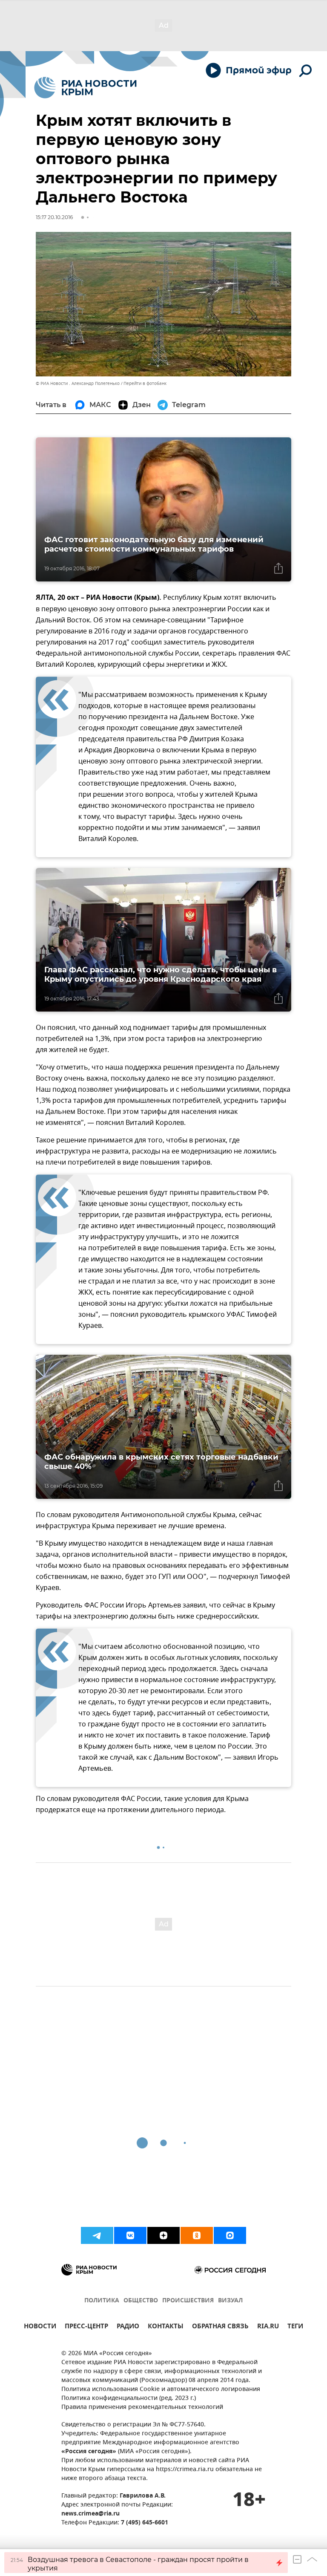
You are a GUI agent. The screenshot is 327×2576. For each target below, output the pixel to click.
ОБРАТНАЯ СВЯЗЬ (220, 2327)
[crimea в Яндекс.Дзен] (163, 2235)
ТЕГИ (295, 2327)
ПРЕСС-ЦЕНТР (86, 2327)
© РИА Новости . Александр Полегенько (78, 383)
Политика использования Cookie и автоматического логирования (161, 2390)
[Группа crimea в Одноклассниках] (197, 2235)
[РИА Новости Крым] (85, 88)
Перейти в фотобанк (145, 383)
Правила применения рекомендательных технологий (142, 2407)
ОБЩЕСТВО (141, 2301)
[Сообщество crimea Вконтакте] (130, 2235)
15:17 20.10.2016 (54, 217)
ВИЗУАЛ (230, 2301)
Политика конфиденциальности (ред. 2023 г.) (129, 2398)
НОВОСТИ (40, 2327)
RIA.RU (268, 2327)
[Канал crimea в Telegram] (97, 2235)
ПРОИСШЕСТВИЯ (188, 2301)
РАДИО (128, 2327)
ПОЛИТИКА (102, 2301)
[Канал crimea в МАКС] (230, 2235)
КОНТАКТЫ (166, 2327)
